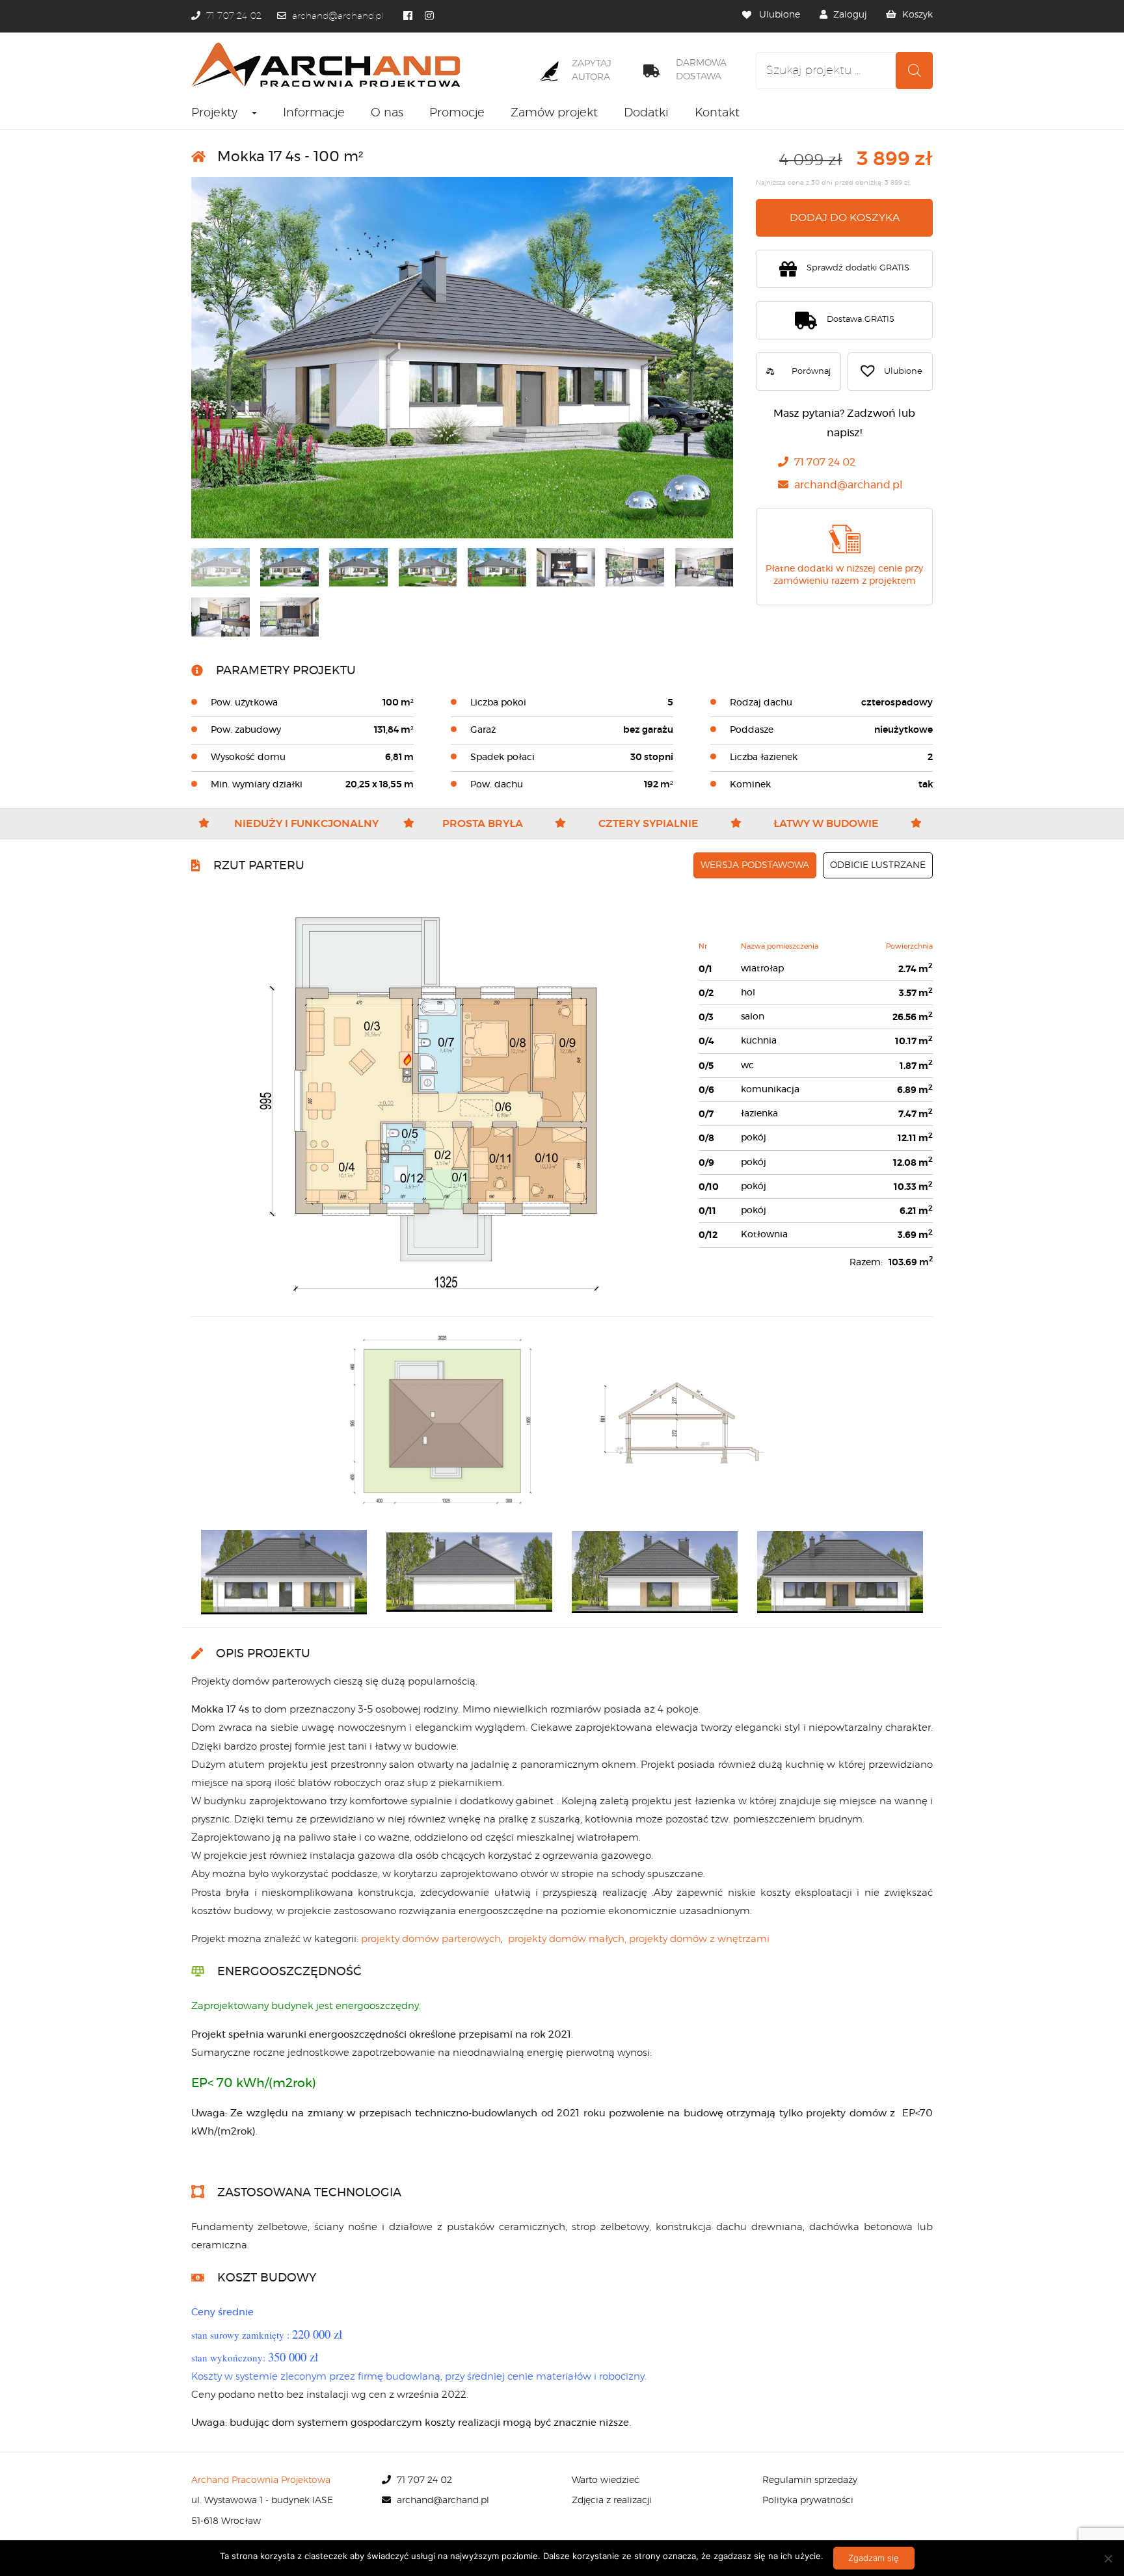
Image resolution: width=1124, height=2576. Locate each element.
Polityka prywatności (808, 2501)
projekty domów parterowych (431, 1939)
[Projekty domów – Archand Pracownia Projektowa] (330, 65)
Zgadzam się (874, 2558)
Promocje (457, 113)
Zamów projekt (554, 113)
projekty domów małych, (567, 1939)
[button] (890, 372)
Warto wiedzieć (606, 2480)
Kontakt (717, 113)
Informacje (314, 113)
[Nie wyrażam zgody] (1108, 2558)
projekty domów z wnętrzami (699, 1939)
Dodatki (646, 113)
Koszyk (917, 15)
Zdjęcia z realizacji (612, 2501)
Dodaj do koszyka (845, 218)
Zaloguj (850, 15)
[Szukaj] (914, 71)
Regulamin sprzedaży (810, 2480)
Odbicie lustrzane (878, 865)
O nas (387, 113)
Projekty (214, 113)
